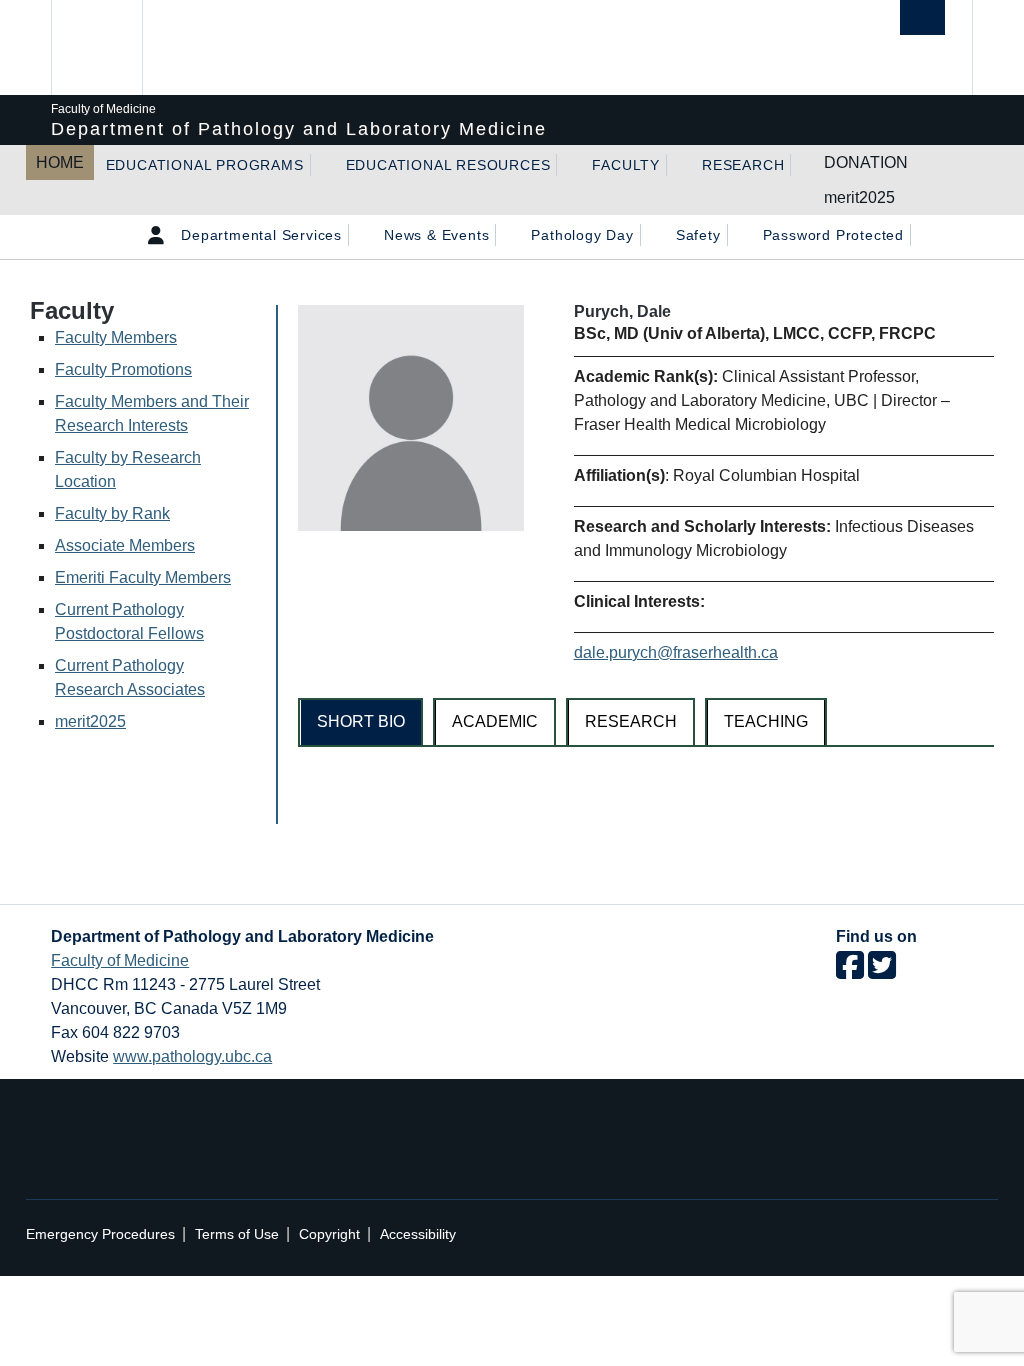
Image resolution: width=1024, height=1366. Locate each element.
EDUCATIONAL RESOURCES (448, 165)
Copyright (329, 1234)
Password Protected (833, 235)
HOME (60, 162)
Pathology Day (582, 235)
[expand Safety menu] (739, 235)
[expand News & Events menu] (507, 235)
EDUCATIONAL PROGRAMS (205, 165)
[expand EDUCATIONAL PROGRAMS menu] (322, 165)
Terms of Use (237, 1234)
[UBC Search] (922, 17)
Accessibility (418, 1234)
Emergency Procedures (100, 1234)
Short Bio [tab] (361, 721)
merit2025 (859, 197)
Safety (698, 235)
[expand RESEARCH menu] (802, 165)
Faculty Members (116, 337)
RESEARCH (743, 165)
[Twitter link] (882, 971)
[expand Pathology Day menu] (652, 235)
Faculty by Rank (112, 513)
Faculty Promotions (123, 369)
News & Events (436, 235)
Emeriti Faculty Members (143, 577)
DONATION (866, 162)
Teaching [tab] (766, 721)
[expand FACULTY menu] (678, 165)
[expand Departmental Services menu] (360, 235)
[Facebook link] (850, 971)
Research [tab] (631, 721)
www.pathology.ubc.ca (192, 1056)
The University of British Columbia (113, 47)
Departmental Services (261, 235)
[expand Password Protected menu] (922, 235)
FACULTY (626, 165)
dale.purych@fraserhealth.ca (676, 652)
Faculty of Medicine (120, 960)
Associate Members (125, 545)
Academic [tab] (495, 721)
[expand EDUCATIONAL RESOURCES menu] (568, 165)
